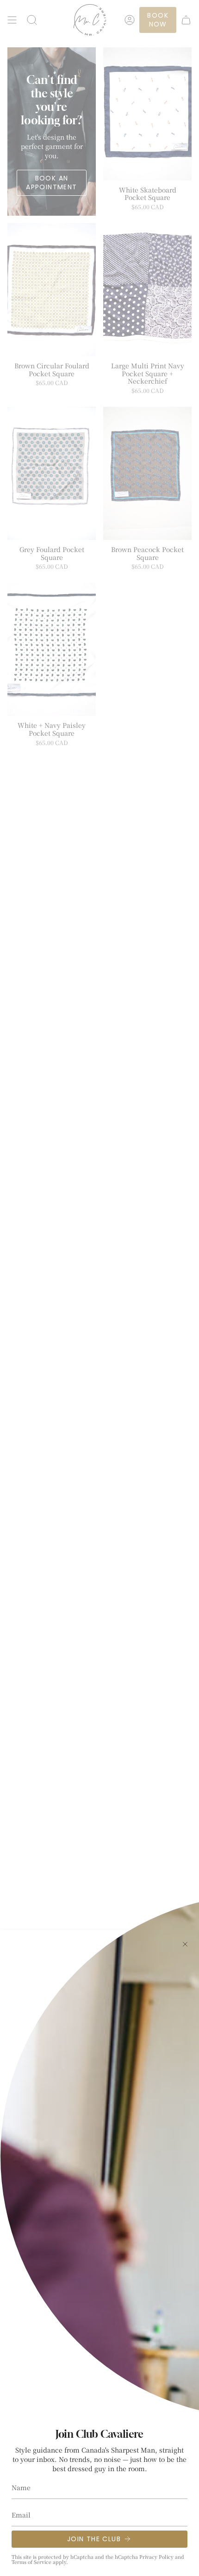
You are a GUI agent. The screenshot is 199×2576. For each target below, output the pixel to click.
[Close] (185, 1944)
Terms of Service (31, 2562)
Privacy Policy (156, 2557)
